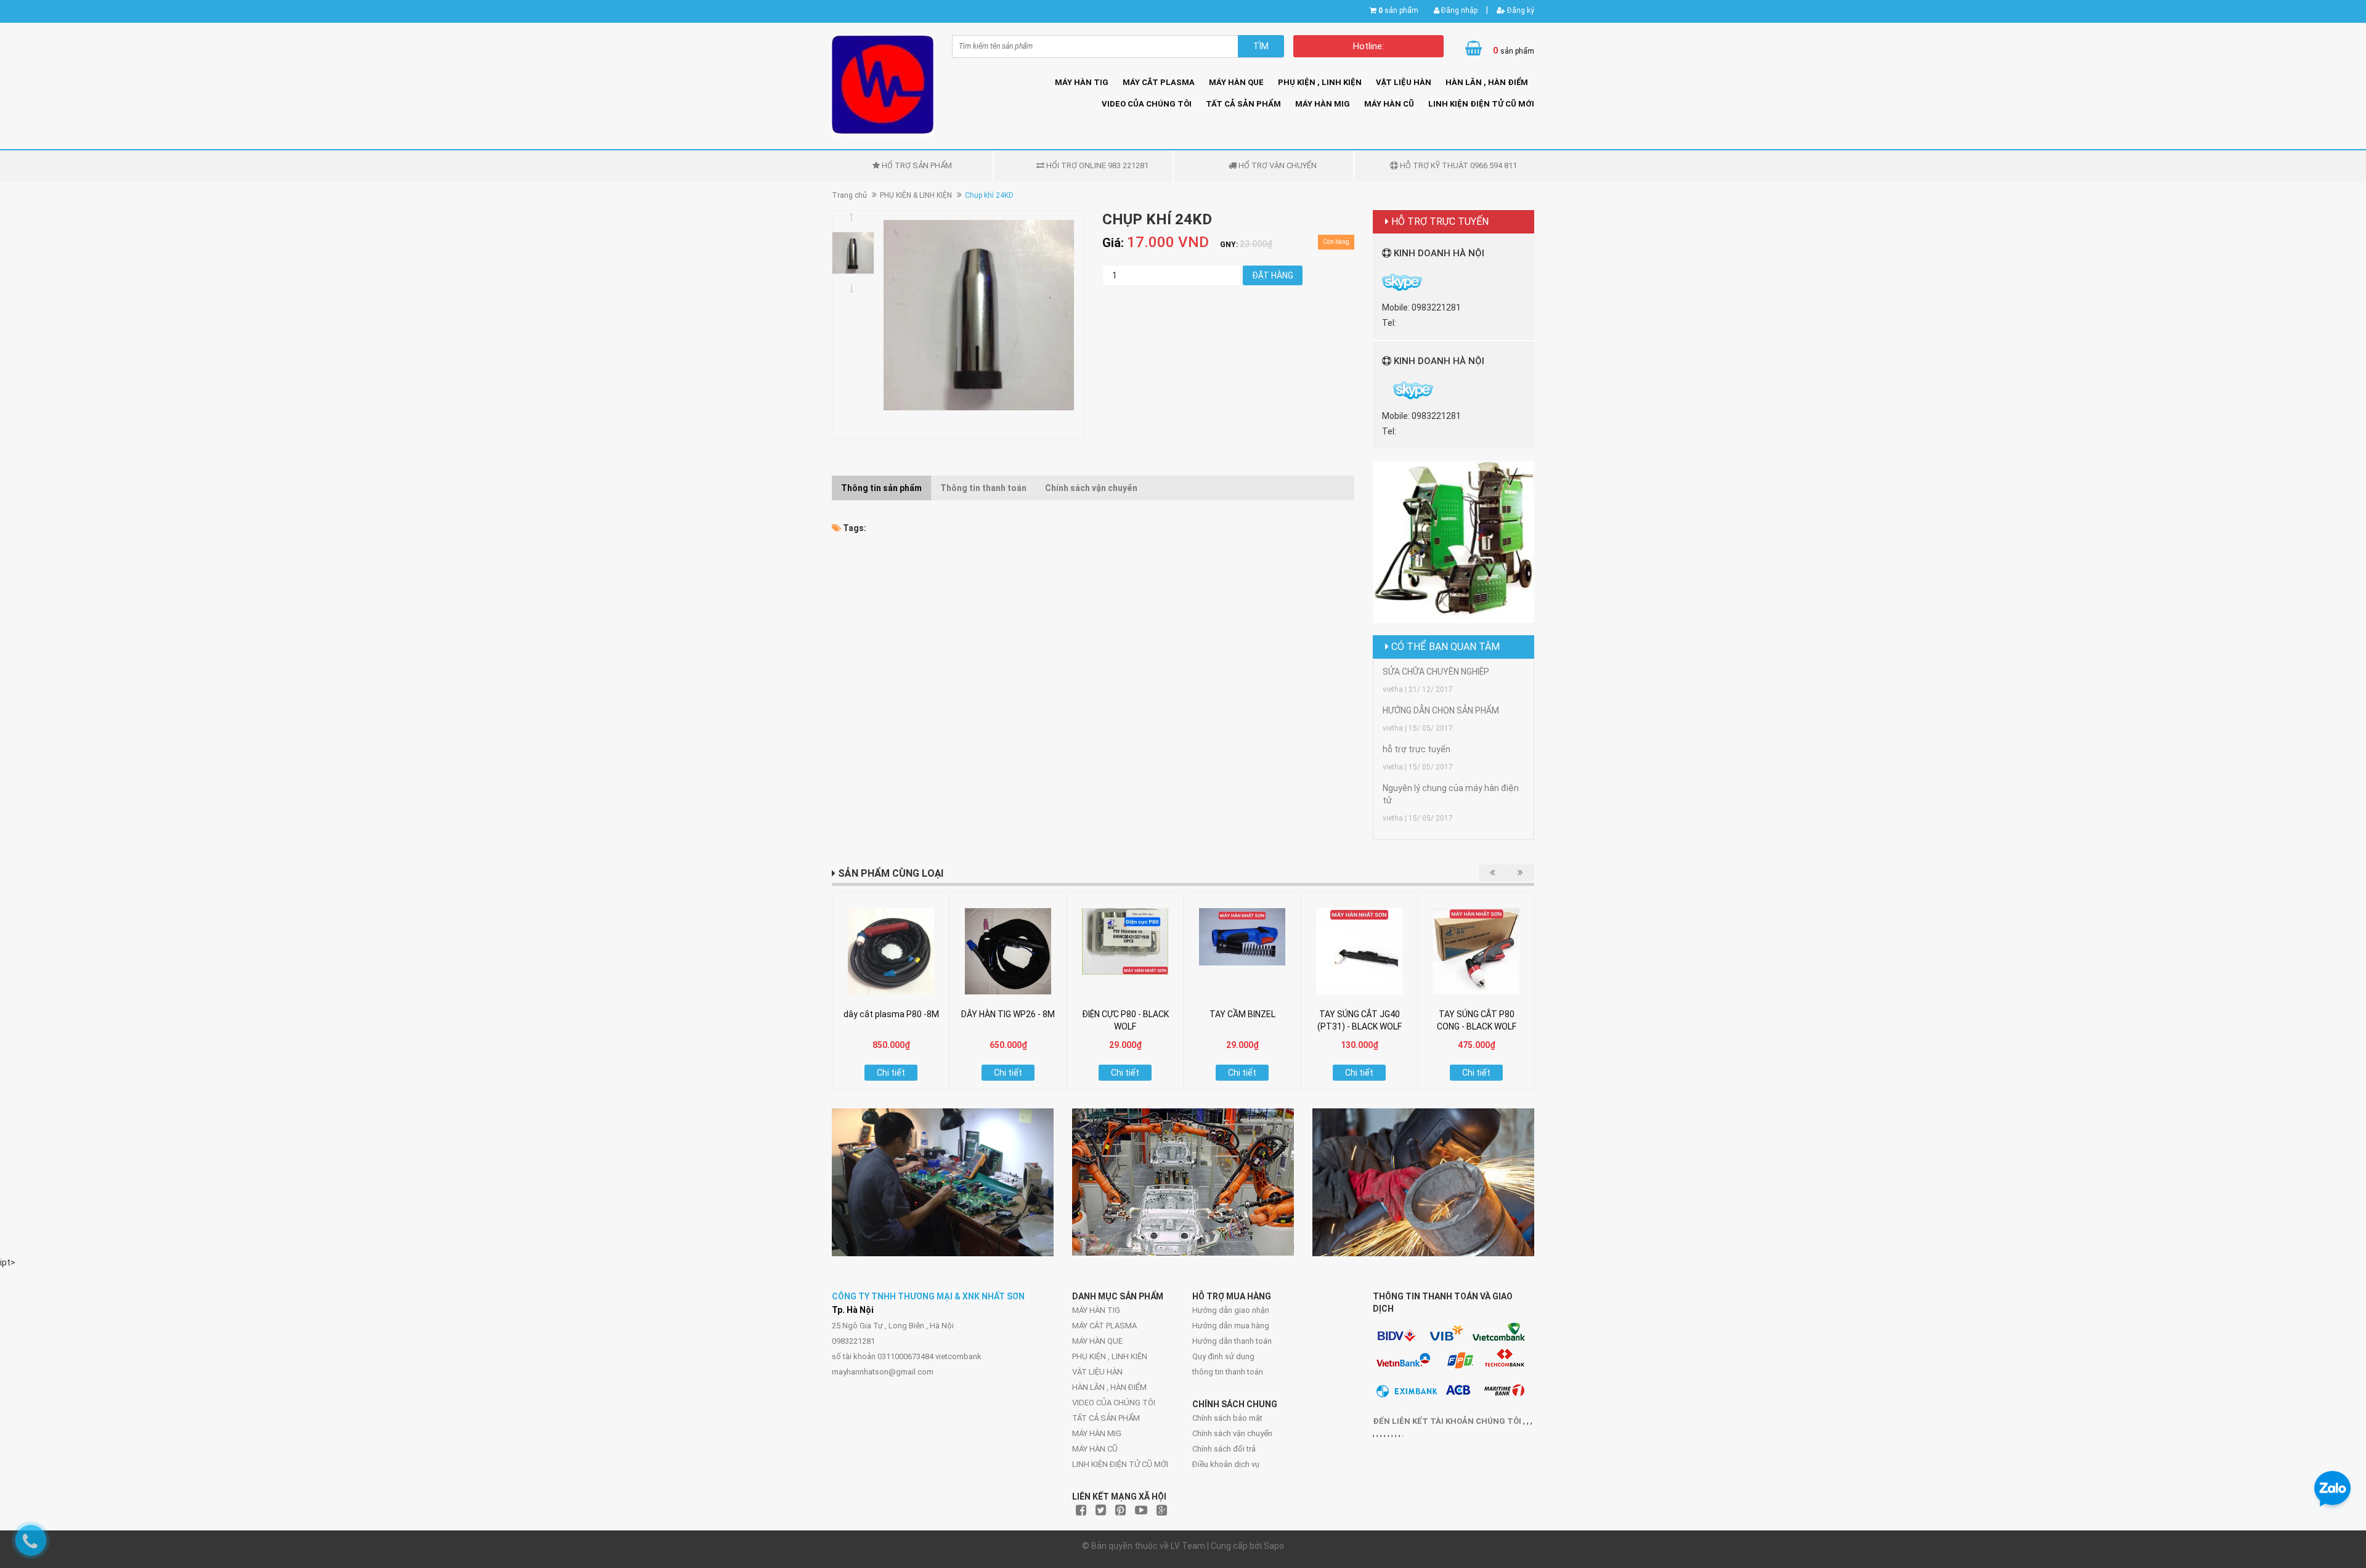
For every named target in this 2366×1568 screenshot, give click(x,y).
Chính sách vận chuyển (1232, 1433)
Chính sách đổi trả (1224, 1449)
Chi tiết (891, 1073)
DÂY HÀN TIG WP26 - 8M (1008, 1014)
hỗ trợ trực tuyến (1417, 749)
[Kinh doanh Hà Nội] (1383, 390)
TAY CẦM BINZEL (1242, 1014)
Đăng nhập (1458, 10)
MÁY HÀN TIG (1082, 82)
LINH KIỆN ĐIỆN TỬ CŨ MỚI (1481, 104)
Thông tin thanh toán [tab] (983, 488)
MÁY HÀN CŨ (1389, 104)
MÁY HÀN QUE (1236, 82)
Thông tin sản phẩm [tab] (881, 488)
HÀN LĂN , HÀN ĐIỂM (1487, 82)
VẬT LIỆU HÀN (1404, 82)
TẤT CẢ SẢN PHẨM (1243, 104)
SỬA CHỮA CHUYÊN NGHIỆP (1436, 672)
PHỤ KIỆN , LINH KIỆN (1320, 82)
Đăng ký (1520, 10)
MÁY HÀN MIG (1323, 104)
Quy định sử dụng (1223, 1356)
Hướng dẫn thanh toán (1232, 1341)
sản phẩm (1398, 10)
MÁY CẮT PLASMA (1159, 82)
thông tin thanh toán (1228, 1372)
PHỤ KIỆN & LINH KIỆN (916, 195)
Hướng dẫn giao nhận (1231, 1310)
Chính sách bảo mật (1227, 1418)
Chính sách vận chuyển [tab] (1091, 488)
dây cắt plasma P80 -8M (891, 1014)
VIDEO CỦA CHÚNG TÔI (1147, 104)
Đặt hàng (1273, 275)
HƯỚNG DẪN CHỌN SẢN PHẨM (1441, 710)
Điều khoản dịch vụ (1226, 1464)
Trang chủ (849, 195)
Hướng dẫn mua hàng (1231, 1326)
